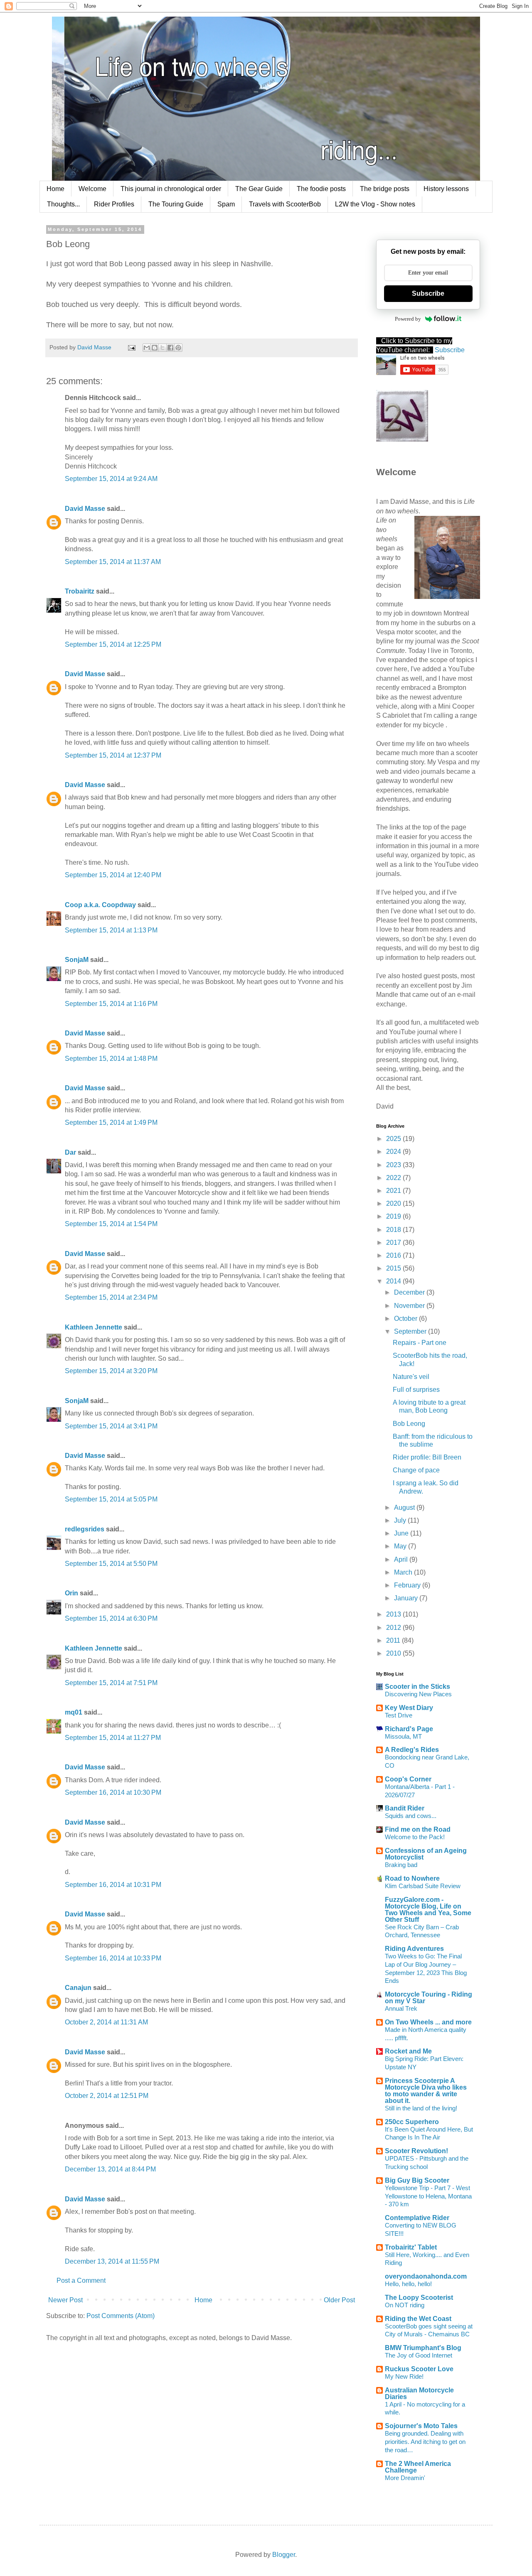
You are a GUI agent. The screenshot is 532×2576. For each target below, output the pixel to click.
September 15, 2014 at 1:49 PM (111, 1122)
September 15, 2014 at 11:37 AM (113, 562)
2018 (394, 1230)
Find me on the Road (418, 1829)
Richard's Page (409, 1729)
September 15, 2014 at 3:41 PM (111, 1426)
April (402, 1559)
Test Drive (399, 1715)
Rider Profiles (114, 204)
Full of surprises (416, 1390)
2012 (394, 1628)
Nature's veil (411, 1377)
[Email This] (147, 348)
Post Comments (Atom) (121, 2316)
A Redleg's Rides (412, 1750)
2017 (394, 1243)
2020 (394, 1203)
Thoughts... (63, 204)
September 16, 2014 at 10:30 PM (113, 1792)
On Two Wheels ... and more (428, 2022)
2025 (394, 1139)
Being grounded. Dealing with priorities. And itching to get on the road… (425, 2442)
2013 (394, 1614)
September (411, 1331)
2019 (394, 1216)
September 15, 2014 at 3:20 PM (111, 1371)
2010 (394, 1653)
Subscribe (428, 293)
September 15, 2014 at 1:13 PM (111, 930)
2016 (394, 1255)
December (410, 1292)
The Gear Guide (259, 189)
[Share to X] (163, 348)
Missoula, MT (403, 1736)
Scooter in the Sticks (417, 1687)
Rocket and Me (408, 2051)
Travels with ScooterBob (285, 204)
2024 (394, 1152)
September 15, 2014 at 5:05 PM (111, 1499)
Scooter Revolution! (416, 2151)
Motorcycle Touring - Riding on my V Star (429, 1998)
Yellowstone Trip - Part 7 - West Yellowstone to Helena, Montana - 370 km (428, 2196)
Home (55, 189)
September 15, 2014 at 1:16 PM (111, 1004)
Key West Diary (409, 1708)
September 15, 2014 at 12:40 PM (113, 875)
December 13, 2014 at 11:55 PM (112, 2261)
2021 (394, 1191)
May (401, 1546)
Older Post (339, 2300)
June (402, 1533)
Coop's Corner (408, 1779)
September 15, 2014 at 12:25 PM (113, 644)
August (405, 1508)
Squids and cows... (411, 1816)
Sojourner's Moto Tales (421, 2426)
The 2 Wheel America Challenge (418, 2467)
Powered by (408, 319)
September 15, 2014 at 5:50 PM (111, 1564)
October (406, 1319)
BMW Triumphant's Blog (423, 2348)
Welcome (92, 189)
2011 (394, 1640)
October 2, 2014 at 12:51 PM (107, 2096)
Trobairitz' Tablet (411, 2247)
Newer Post (65, 2300)
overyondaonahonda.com (426, 2276)
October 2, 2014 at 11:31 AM (106, 2022)
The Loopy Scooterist (419, 2298)
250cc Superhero (412, 2122)
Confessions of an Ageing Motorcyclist (426, 1854)
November (410, 1306)
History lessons (446, 189)
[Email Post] (131, 347)
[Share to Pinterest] (178, 348)
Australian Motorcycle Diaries (419, 2393)
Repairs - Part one (420, 1343)
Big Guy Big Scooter (417, 2180)
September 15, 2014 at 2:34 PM (111, 1297)
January (407, 1598)
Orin (71, 1593)
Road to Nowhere (412, 1878)
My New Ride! (404, 2376)
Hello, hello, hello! (408, 2284)
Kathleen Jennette (94, 1327)
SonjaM (77, 960)
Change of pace (416, 1470)
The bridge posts (385, 189)
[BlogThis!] (155, 348)
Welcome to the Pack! (415, 1837)
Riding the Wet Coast (418, 2319)
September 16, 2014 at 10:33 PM (113, 1958)
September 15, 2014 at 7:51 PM (111, 1683)
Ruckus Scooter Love (419, 2369)
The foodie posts (321, 189)
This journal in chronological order (171, 189)
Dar (71, 1152)
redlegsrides (85, 1529)
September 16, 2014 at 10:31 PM (113, 1885)
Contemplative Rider (417, 2218)
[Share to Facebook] (170, 348)
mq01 (74, 1712)
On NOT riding (405, 2305)
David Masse (85, 509)
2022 (394, 1178)
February (408, 1585)
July (401, 1520)
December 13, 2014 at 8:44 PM (110, 2169)
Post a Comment (81, 2280)
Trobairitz (80, 591)
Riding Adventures (414, 1949)
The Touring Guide (176, 204)
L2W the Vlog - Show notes (375, 204)
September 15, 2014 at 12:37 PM (113, 755)
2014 (394, 1281)
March (404, 1572)
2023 (394, 1165)
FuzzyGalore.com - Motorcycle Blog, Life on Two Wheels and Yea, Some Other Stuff (428, 1910)
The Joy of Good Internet (419, 2355)
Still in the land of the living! (421, 2108)
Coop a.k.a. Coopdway (100, 905)
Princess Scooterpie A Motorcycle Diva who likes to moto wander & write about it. (426, 2091)
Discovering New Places (418, 1694)
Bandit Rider (405, 1808)
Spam (226, 204)
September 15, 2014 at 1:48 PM (111, 1059)
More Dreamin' (405, 2478)
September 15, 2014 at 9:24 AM (111, 479)
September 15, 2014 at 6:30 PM (111, 1618)
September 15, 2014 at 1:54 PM (111, 1224)
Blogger (284, 2555)
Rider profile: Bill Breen (427, 1457)
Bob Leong (409, 1424)
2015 (394, 1268)
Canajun (78, 1988)
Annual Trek (401, 2008)
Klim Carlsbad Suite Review (423, 1886)
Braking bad (401, 1865)
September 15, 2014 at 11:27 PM (113, 1738)
